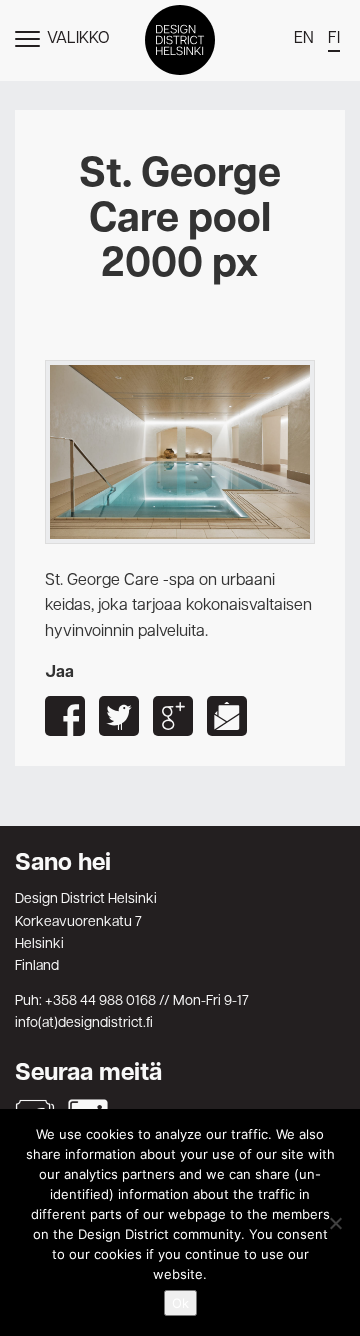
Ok (180, 1303)
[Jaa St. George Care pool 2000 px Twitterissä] (119, 716)
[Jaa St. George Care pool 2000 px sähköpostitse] (227, 716)
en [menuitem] (304, 39)
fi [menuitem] (334, 39)
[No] (335, 1223)
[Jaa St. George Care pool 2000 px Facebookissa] (65, 716)
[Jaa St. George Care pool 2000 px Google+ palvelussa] (173, 716)
